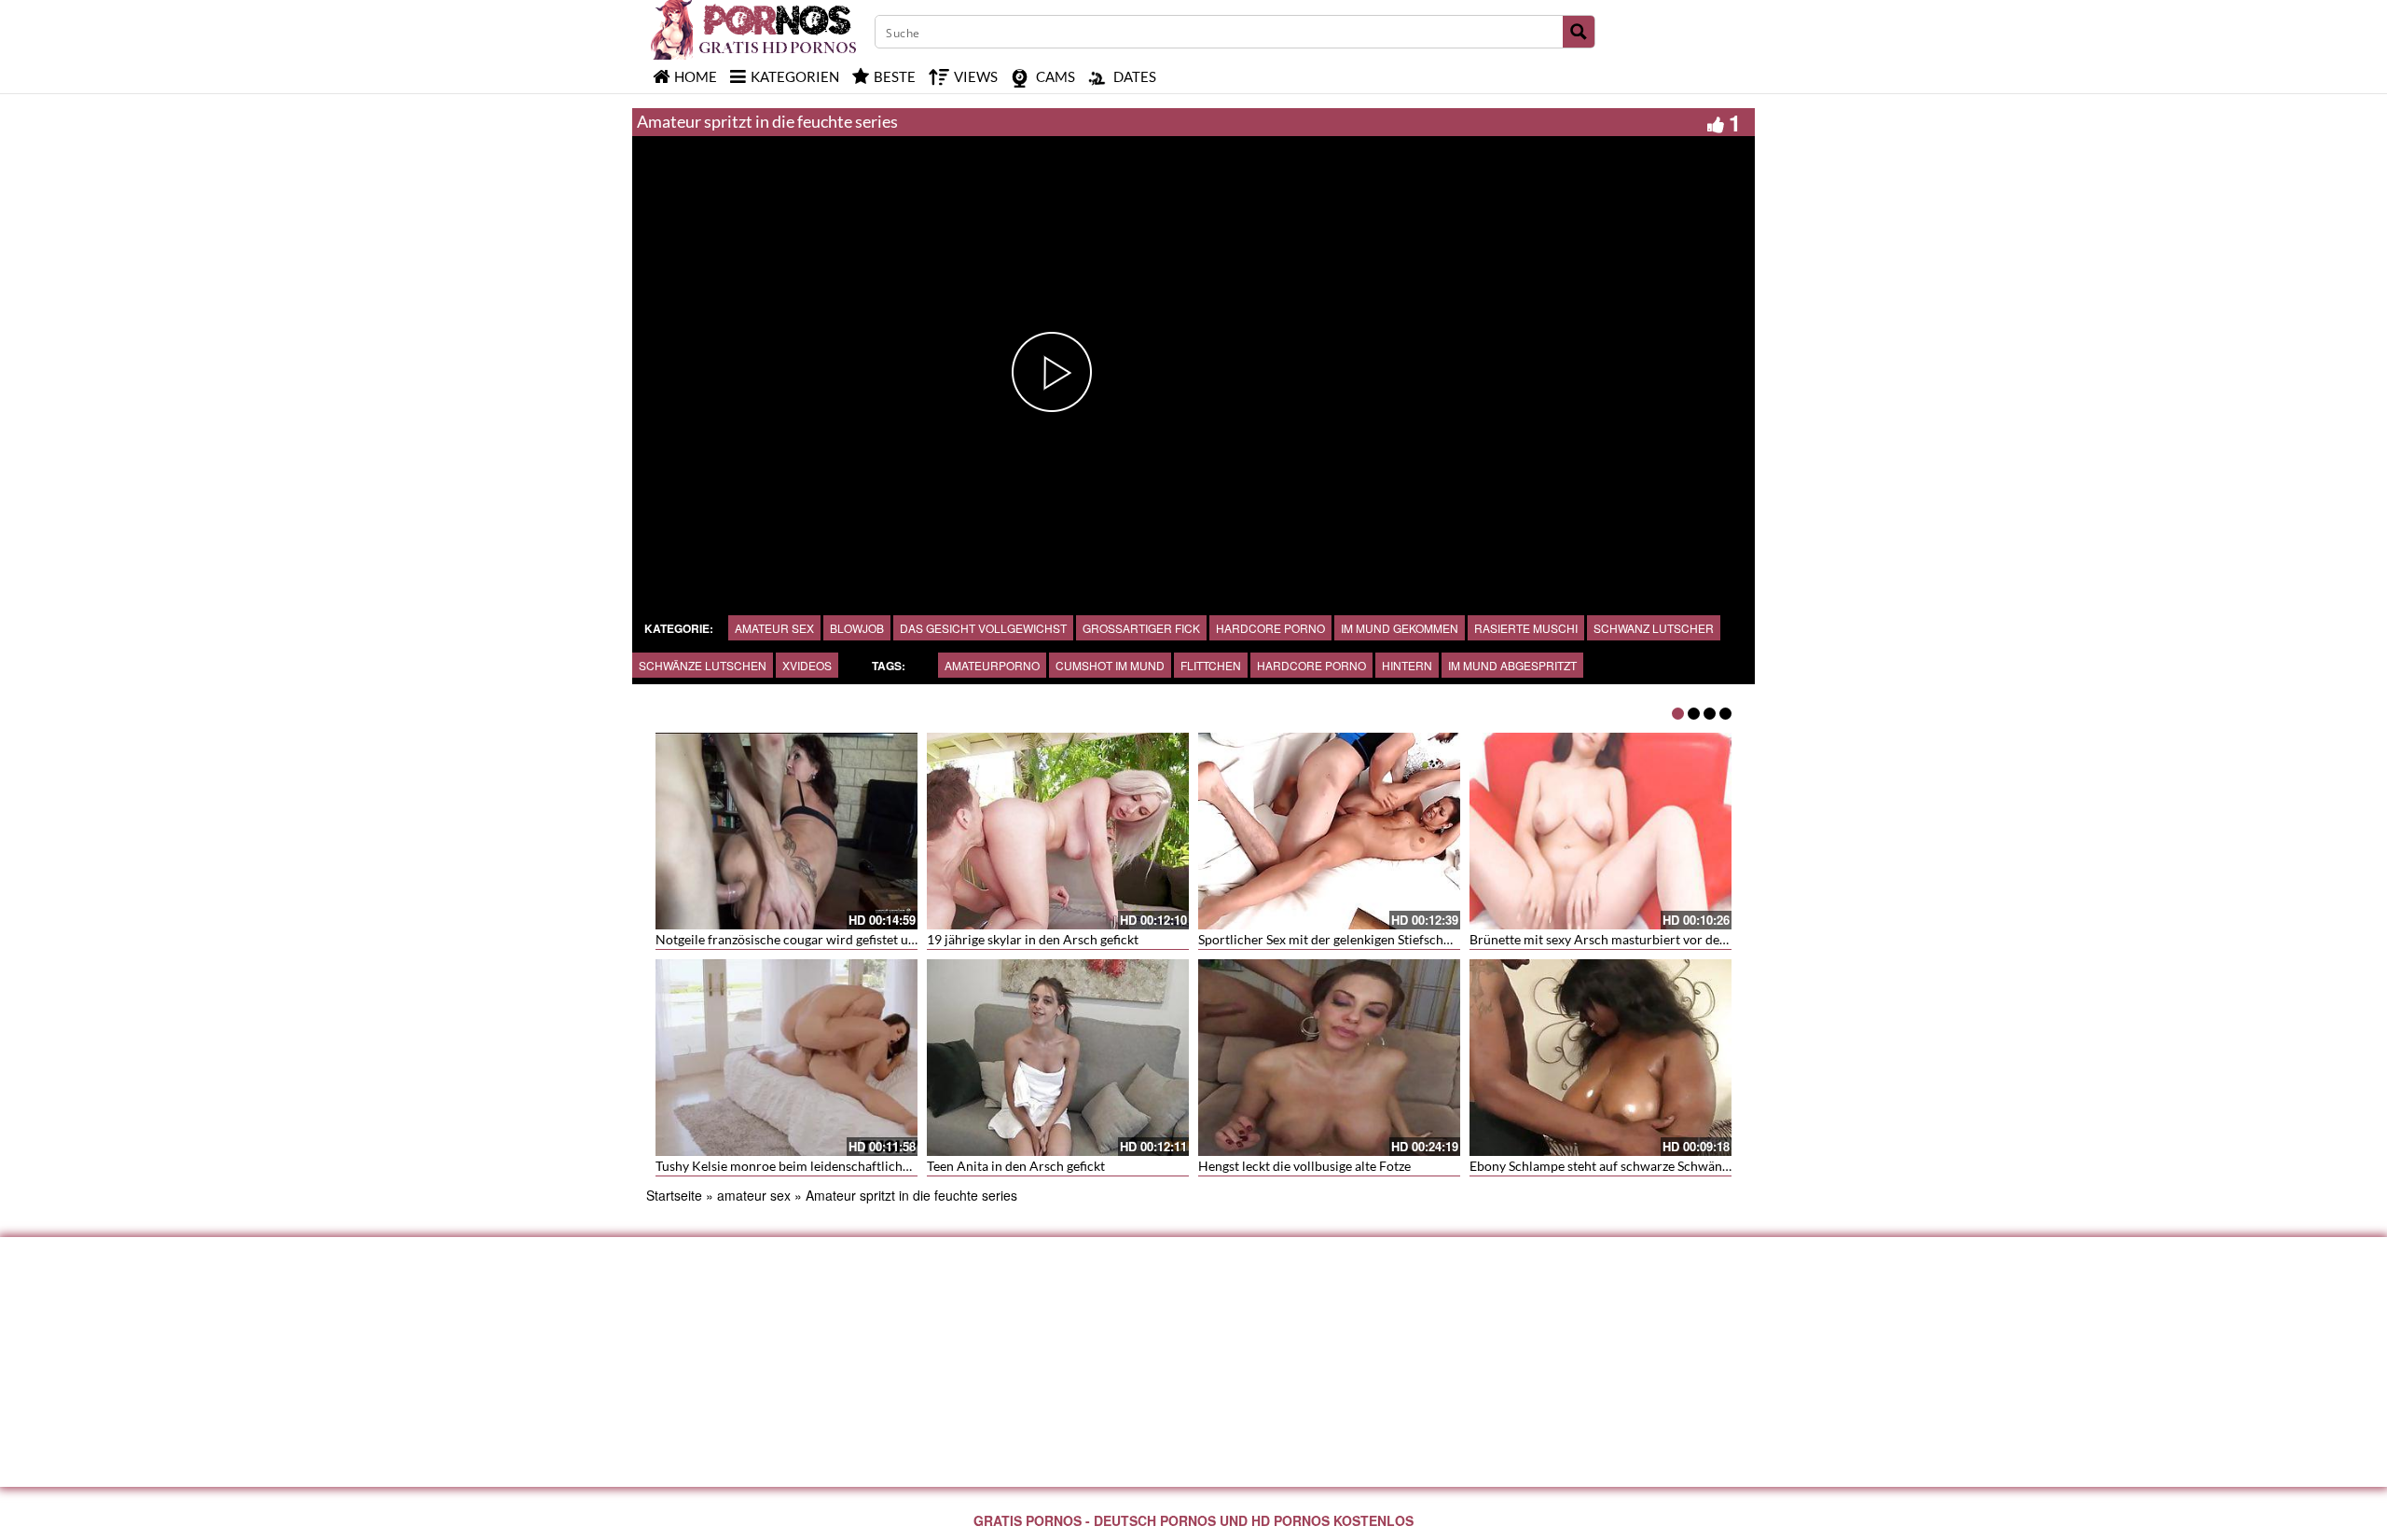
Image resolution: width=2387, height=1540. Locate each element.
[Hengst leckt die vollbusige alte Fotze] (1329, 1058)
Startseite (674, 1195)
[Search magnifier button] (1579, 32)
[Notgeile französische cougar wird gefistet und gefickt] (786, 831)
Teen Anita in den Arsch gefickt (1016, 1166)
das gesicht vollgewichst (983, 628)
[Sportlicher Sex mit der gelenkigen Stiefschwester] (1329, 831)
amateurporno (992, 665)
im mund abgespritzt (1512, 665)
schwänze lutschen (703, 665)
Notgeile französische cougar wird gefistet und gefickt (810, 939)
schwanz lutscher (1654, 628)
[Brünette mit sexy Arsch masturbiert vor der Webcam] (1601, 831)
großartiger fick (1141, 628)
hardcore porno (1270, 628)
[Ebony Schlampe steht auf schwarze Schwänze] (1601, 1058)
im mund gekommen (1400, 628)
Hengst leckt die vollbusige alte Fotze (1304, 1166)
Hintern (1407, 665)
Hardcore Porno (1311, 665)
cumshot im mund (1110, 665)
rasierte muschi (1526, 628)
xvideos (807, 665)
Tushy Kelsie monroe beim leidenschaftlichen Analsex (810, 1166)
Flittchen (1211, 665)
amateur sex (774, 628)
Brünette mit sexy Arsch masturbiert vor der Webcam (1624, 939)
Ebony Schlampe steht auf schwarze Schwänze (1602, 1166)
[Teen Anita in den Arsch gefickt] (1058, 1058)
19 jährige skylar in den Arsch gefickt (1033, 939)
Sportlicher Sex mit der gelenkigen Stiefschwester (1340, 939)
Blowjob (857, 628)
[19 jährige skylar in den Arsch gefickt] (1058, 831)
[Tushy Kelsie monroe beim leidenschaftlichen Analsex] (786, 1058)
